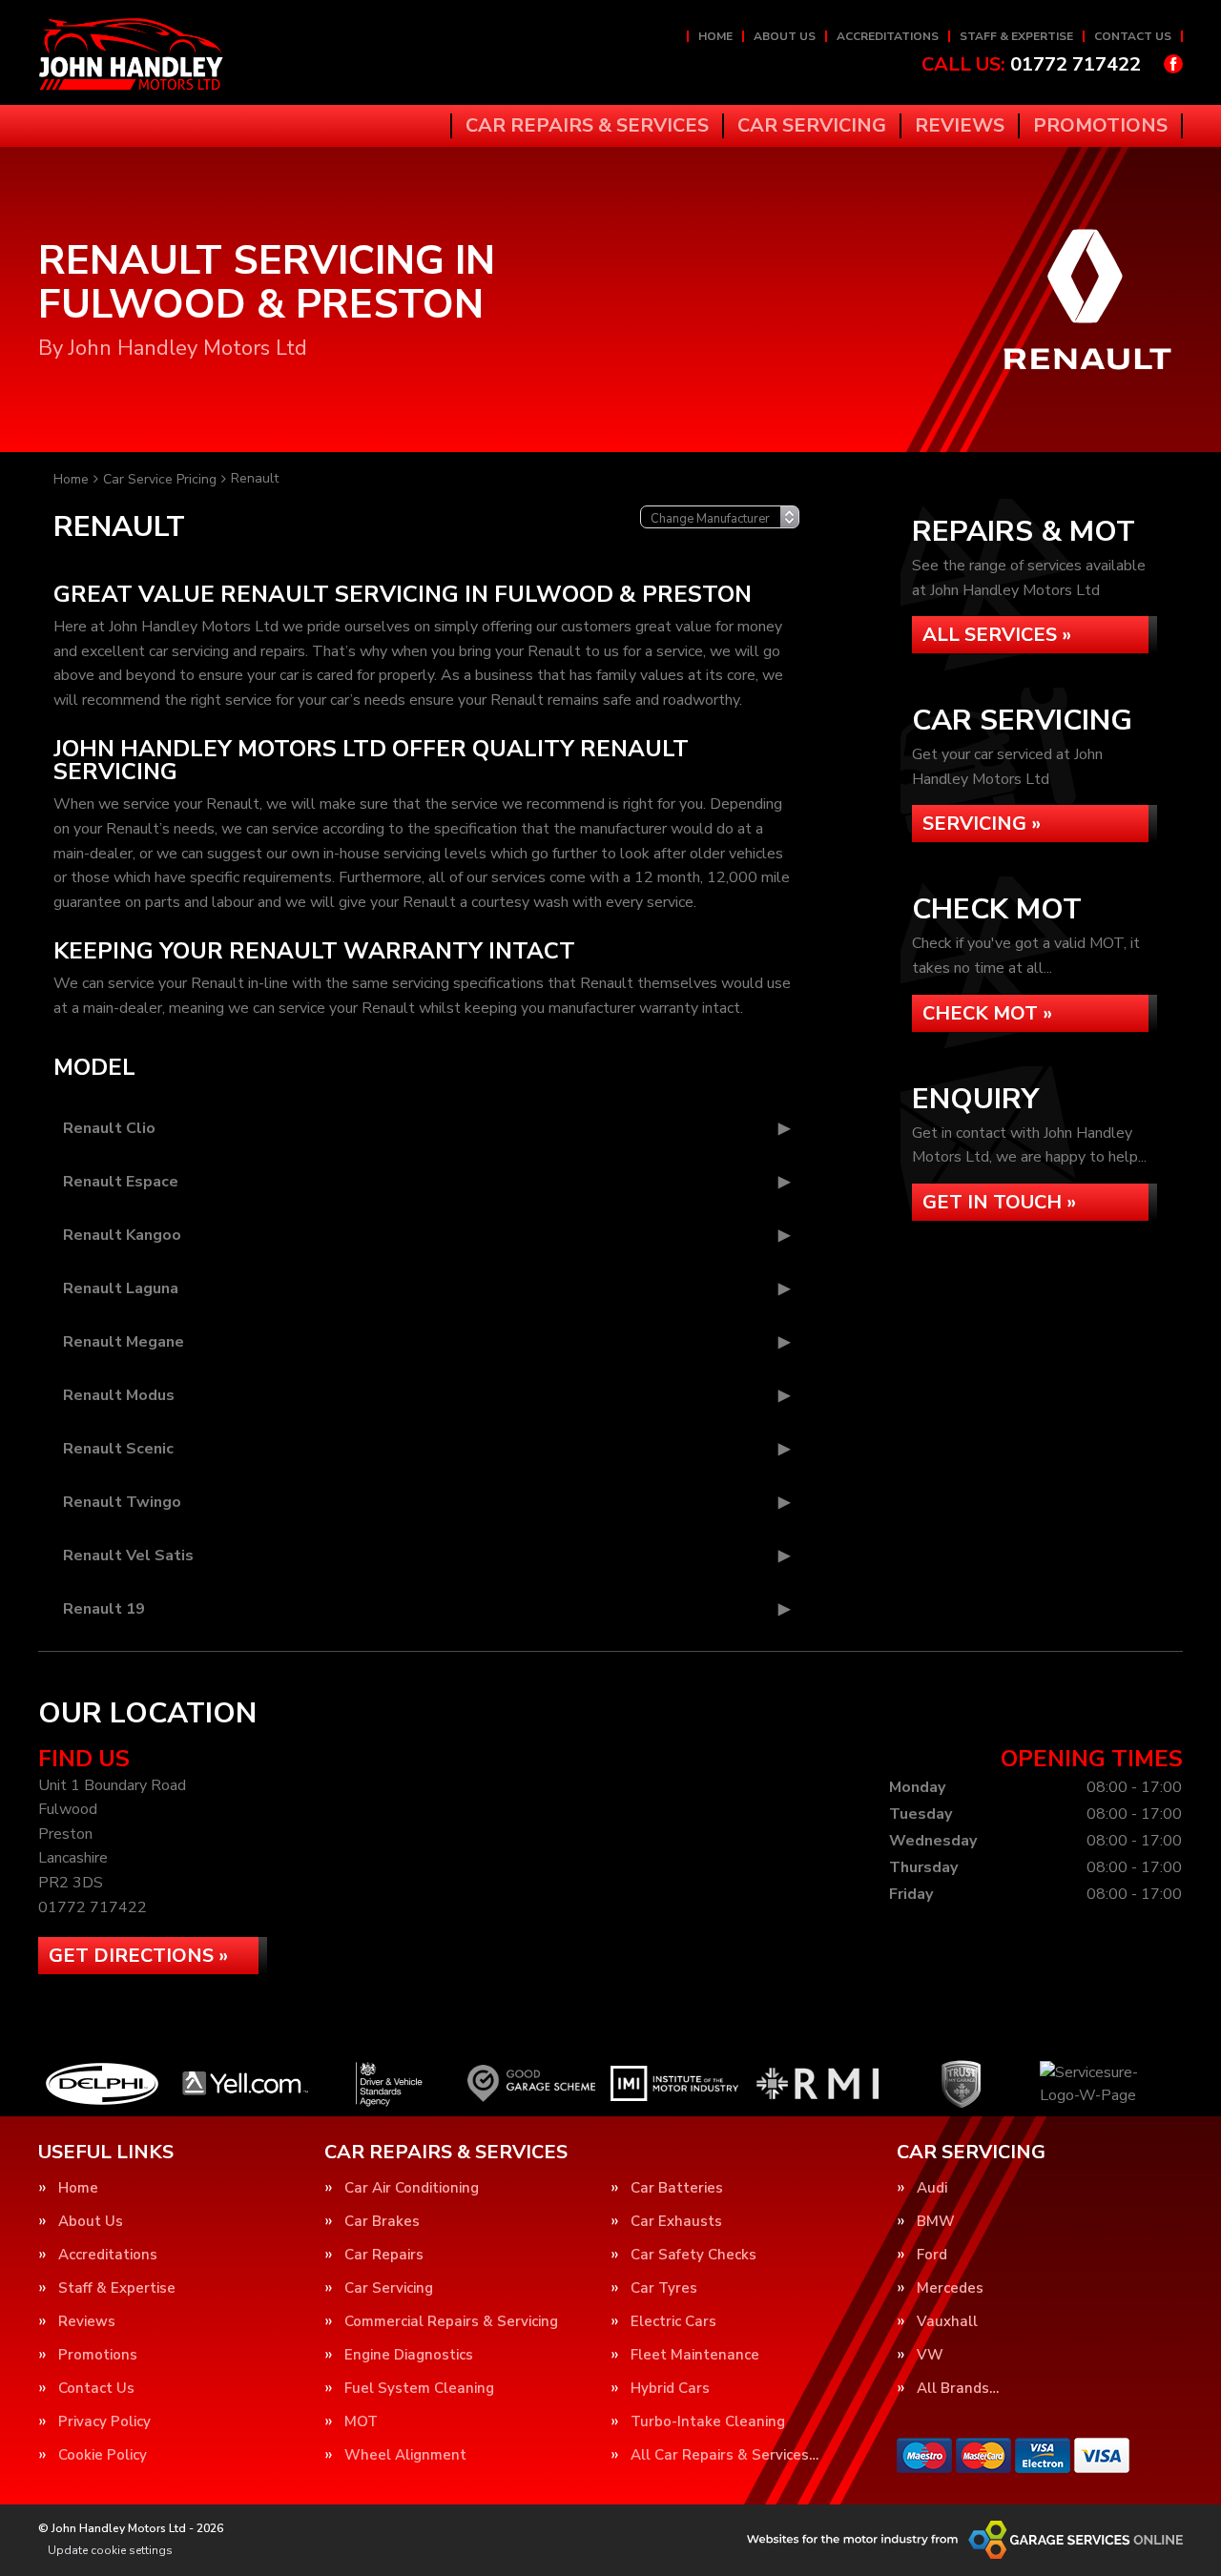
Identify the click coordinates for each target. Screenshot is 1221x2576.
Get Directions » (138, 1956)
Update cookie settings (110, 2550)
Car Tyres (664, 2288)
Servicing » (982, 824)
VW (930, 2355)
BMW (936, 2222)
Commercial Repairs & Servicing (451, 2322)
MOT (361, 2422)
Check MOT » (987, 1013)
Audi (932, 2188)
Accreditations (888, 36)
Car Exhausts (676, 2222)
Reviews (960, 126)
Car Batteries (677, 2188)
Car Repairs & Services (587, 126)
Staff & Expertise (1016, 36)
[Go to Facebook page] (1173, 64)
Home (715, 36)
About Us (785, 36)
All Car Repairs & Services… (724, 2455)
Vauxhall (947, 2322)
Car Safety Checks (693, 2255)
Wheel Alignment (405, 2455)
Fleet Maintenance (695, 2355)
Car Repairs (384, 2255)
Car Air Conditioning (412, 2188)
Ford (932, 2255)
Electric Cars (673, 2322)
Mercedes (950, 2288)
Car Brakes (382, 2222)
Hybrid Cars (670, 2389)
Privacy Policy (104, 2422)
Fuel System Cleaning (419, 2389)
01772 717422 (1031, 65)
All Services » (997, 635)
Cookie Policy (103, 2455)
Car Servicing (812, 126)
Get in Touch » (999, 1202)
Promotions (1100, 126)
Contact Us (1133, 36)
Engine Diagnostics (409, 2355)
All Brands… (958, 2389)
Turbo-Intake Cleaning (708, 2422)
